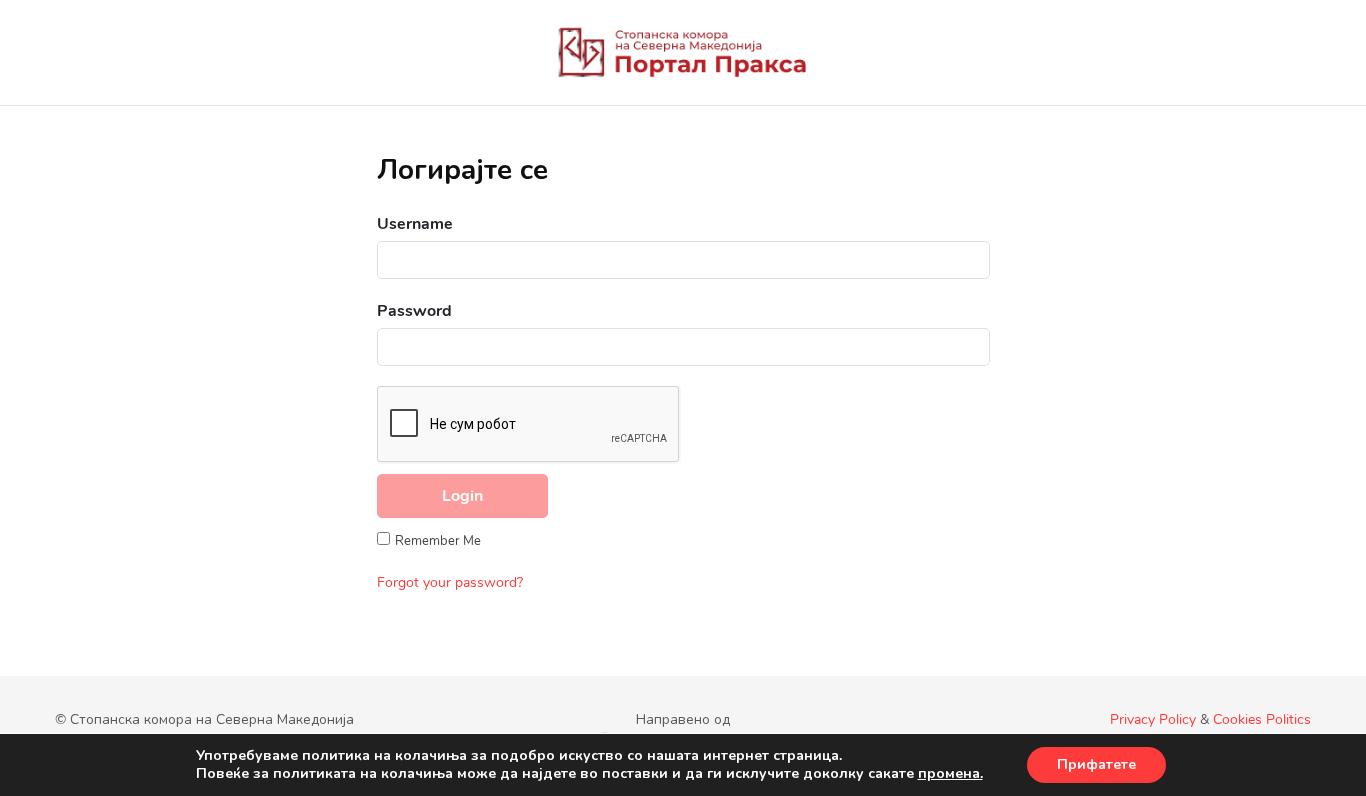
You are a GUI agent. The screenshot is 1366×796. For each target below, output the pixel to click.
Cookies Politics (1262, 719)
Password (414, 311)
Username (415, 224)
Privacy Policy (1153, 719)
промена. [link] (950, 773)
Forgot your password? (450, 582)
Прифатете (1096, 764)
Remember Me (438, 541)
